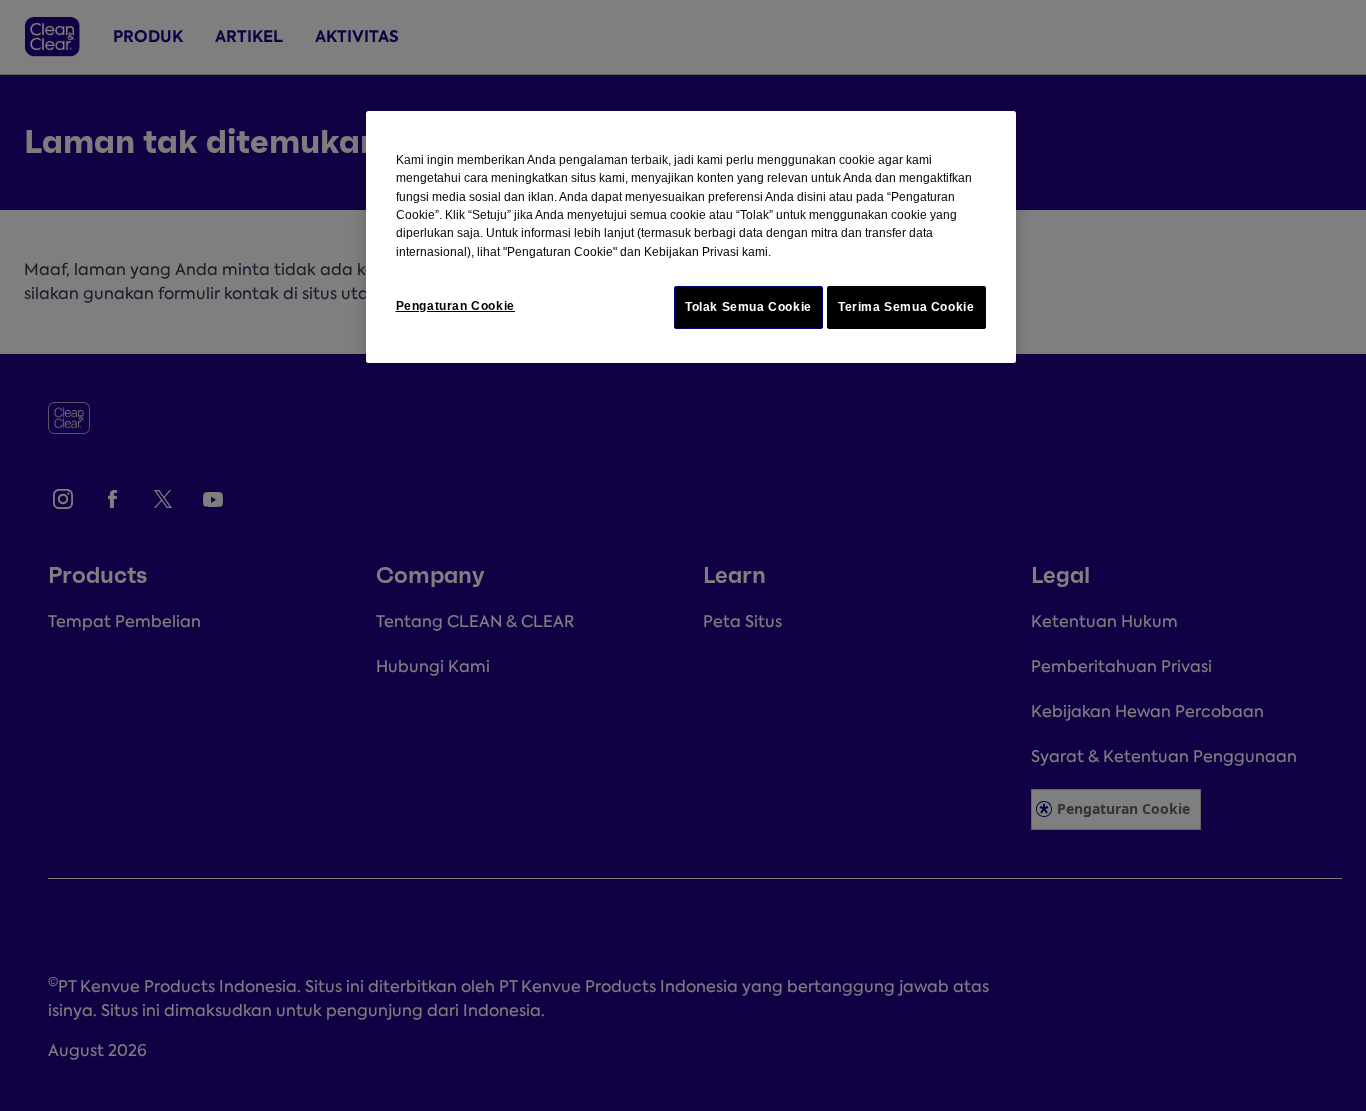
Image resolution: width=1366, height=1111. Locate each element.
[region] (691, 237)
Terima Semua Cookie (906, 307)
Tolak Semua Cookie (748, 307)
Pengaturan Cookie (455, 306)
